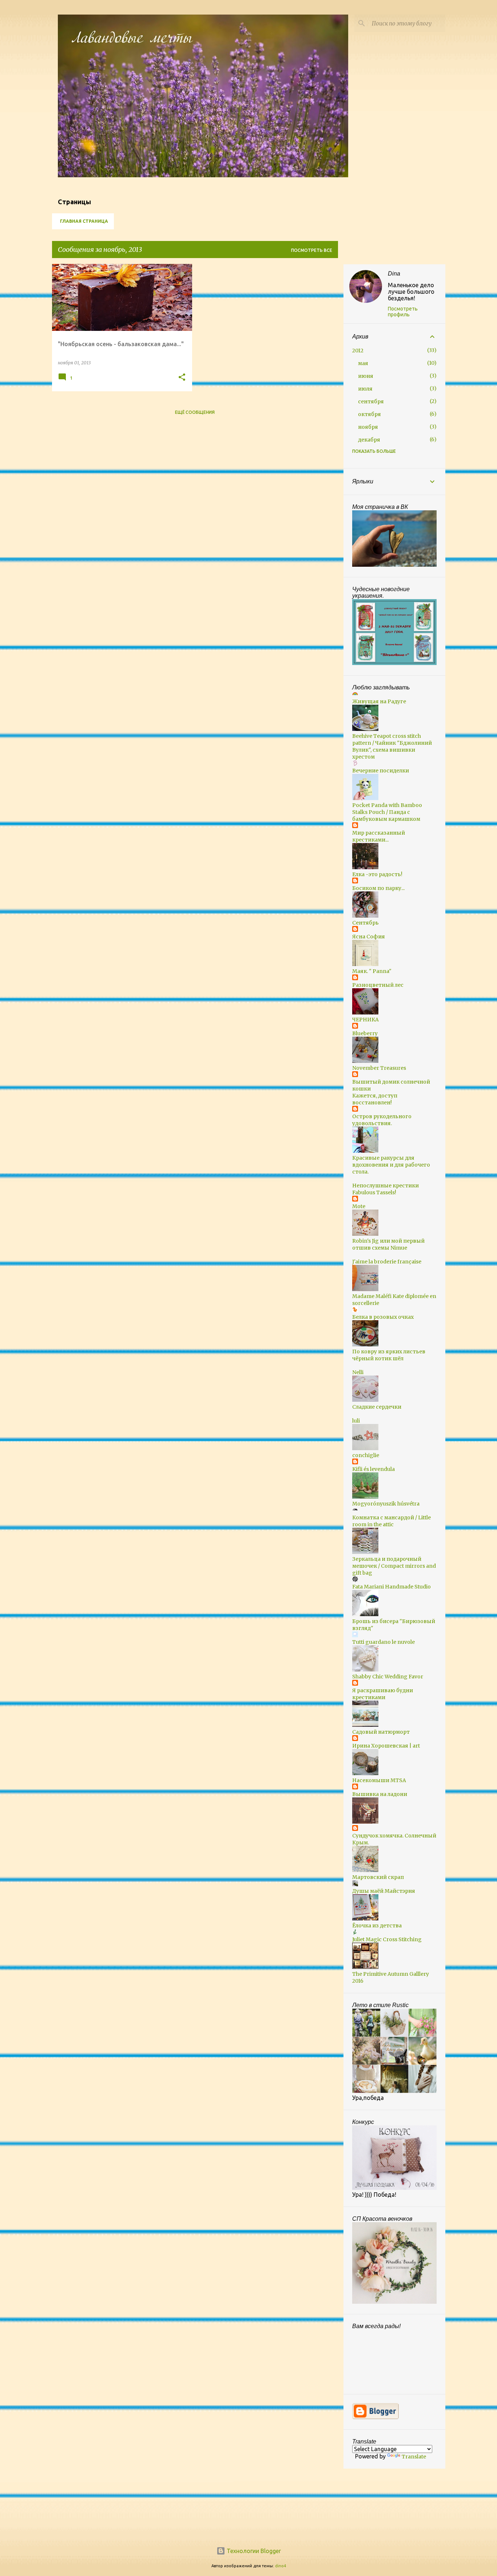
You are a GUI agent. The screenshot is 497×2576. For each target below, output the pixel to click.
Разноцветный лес (378, 985)
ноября (368, 427)
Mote (359, 1206)
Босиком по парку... (378, 888)
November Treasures (379, 1068)
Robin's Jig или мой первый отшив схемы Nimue (388, 1244)
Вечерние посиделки (381, 771)
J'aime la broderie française (387, 1262)
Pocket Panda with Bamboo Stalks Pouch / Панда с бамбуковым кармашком (387, 812)
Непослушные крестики (385, 1186)
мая (363, 363)
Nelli (358, 1372)
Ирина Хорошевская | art (386, 1746)
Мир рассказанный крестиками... (379, 836)
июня (366, 376)
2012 (358, 351)
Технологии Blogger (253, 2551)
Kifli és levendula (373, 1469)
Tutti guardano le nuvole (383, 1642)
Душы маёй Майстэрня (384, 1891)
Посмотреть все (312, 250)
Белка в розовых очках (383, 1317)
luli (356, 1421)
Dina (394, 274)
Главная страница (84, 221)
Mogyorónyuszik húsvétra (386, 1504)
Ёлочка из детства (377, 1926)
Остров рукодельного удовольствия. (382, 1120)
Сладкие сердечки (377, 1407)
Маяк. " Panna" (372, 971)
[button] (182, 378)
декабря (369, 440)
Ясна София (369, 937)
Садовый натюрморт (381, 1732)
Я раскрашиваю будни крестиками (383, 1694)
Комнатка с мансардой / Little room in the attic (391, 1521)
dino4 (281, 2566)
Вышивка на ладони (380, 1794)
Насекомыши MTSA (379, 1780)
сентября (371, 401)
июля (365, 389)
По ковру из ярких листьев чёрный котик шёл (389, 1355)
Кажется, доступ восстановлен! (375, 1099)
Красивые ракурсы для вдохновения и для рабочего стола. (391, 1165)
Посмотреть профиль (403, 312)
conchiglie (366, 1455)
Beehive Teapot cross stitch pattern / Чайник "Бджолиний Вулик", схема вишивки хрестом (392, 746)
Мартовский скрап (378, 1877)
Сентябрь (365, 923)
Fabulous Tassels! (374, 1192)
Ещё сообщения (195, 412)
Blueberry (365, 1033)
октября (369, 414)
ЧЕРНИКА (365, 1020)
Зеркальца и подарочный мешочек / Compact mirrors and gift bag (394, 1566)
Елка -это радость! (377, 874)
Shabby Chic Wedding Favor (388, 1677)
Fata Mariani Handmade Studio (391, 1587)
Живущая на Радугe (379, 701)
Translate (414, 2457)
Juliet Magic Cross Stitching (387, 1939)
